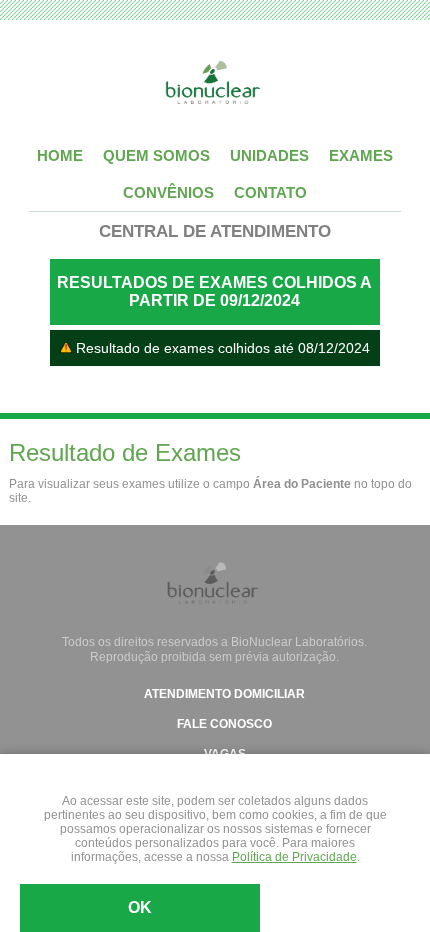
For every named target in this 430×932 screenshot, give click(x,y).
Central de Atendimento (215, 231)
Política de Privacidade (294, 857)
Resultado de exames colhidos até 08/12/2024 (221, 348)
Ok (140, 907)
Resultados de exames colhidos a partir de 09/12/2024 (214, 291)
